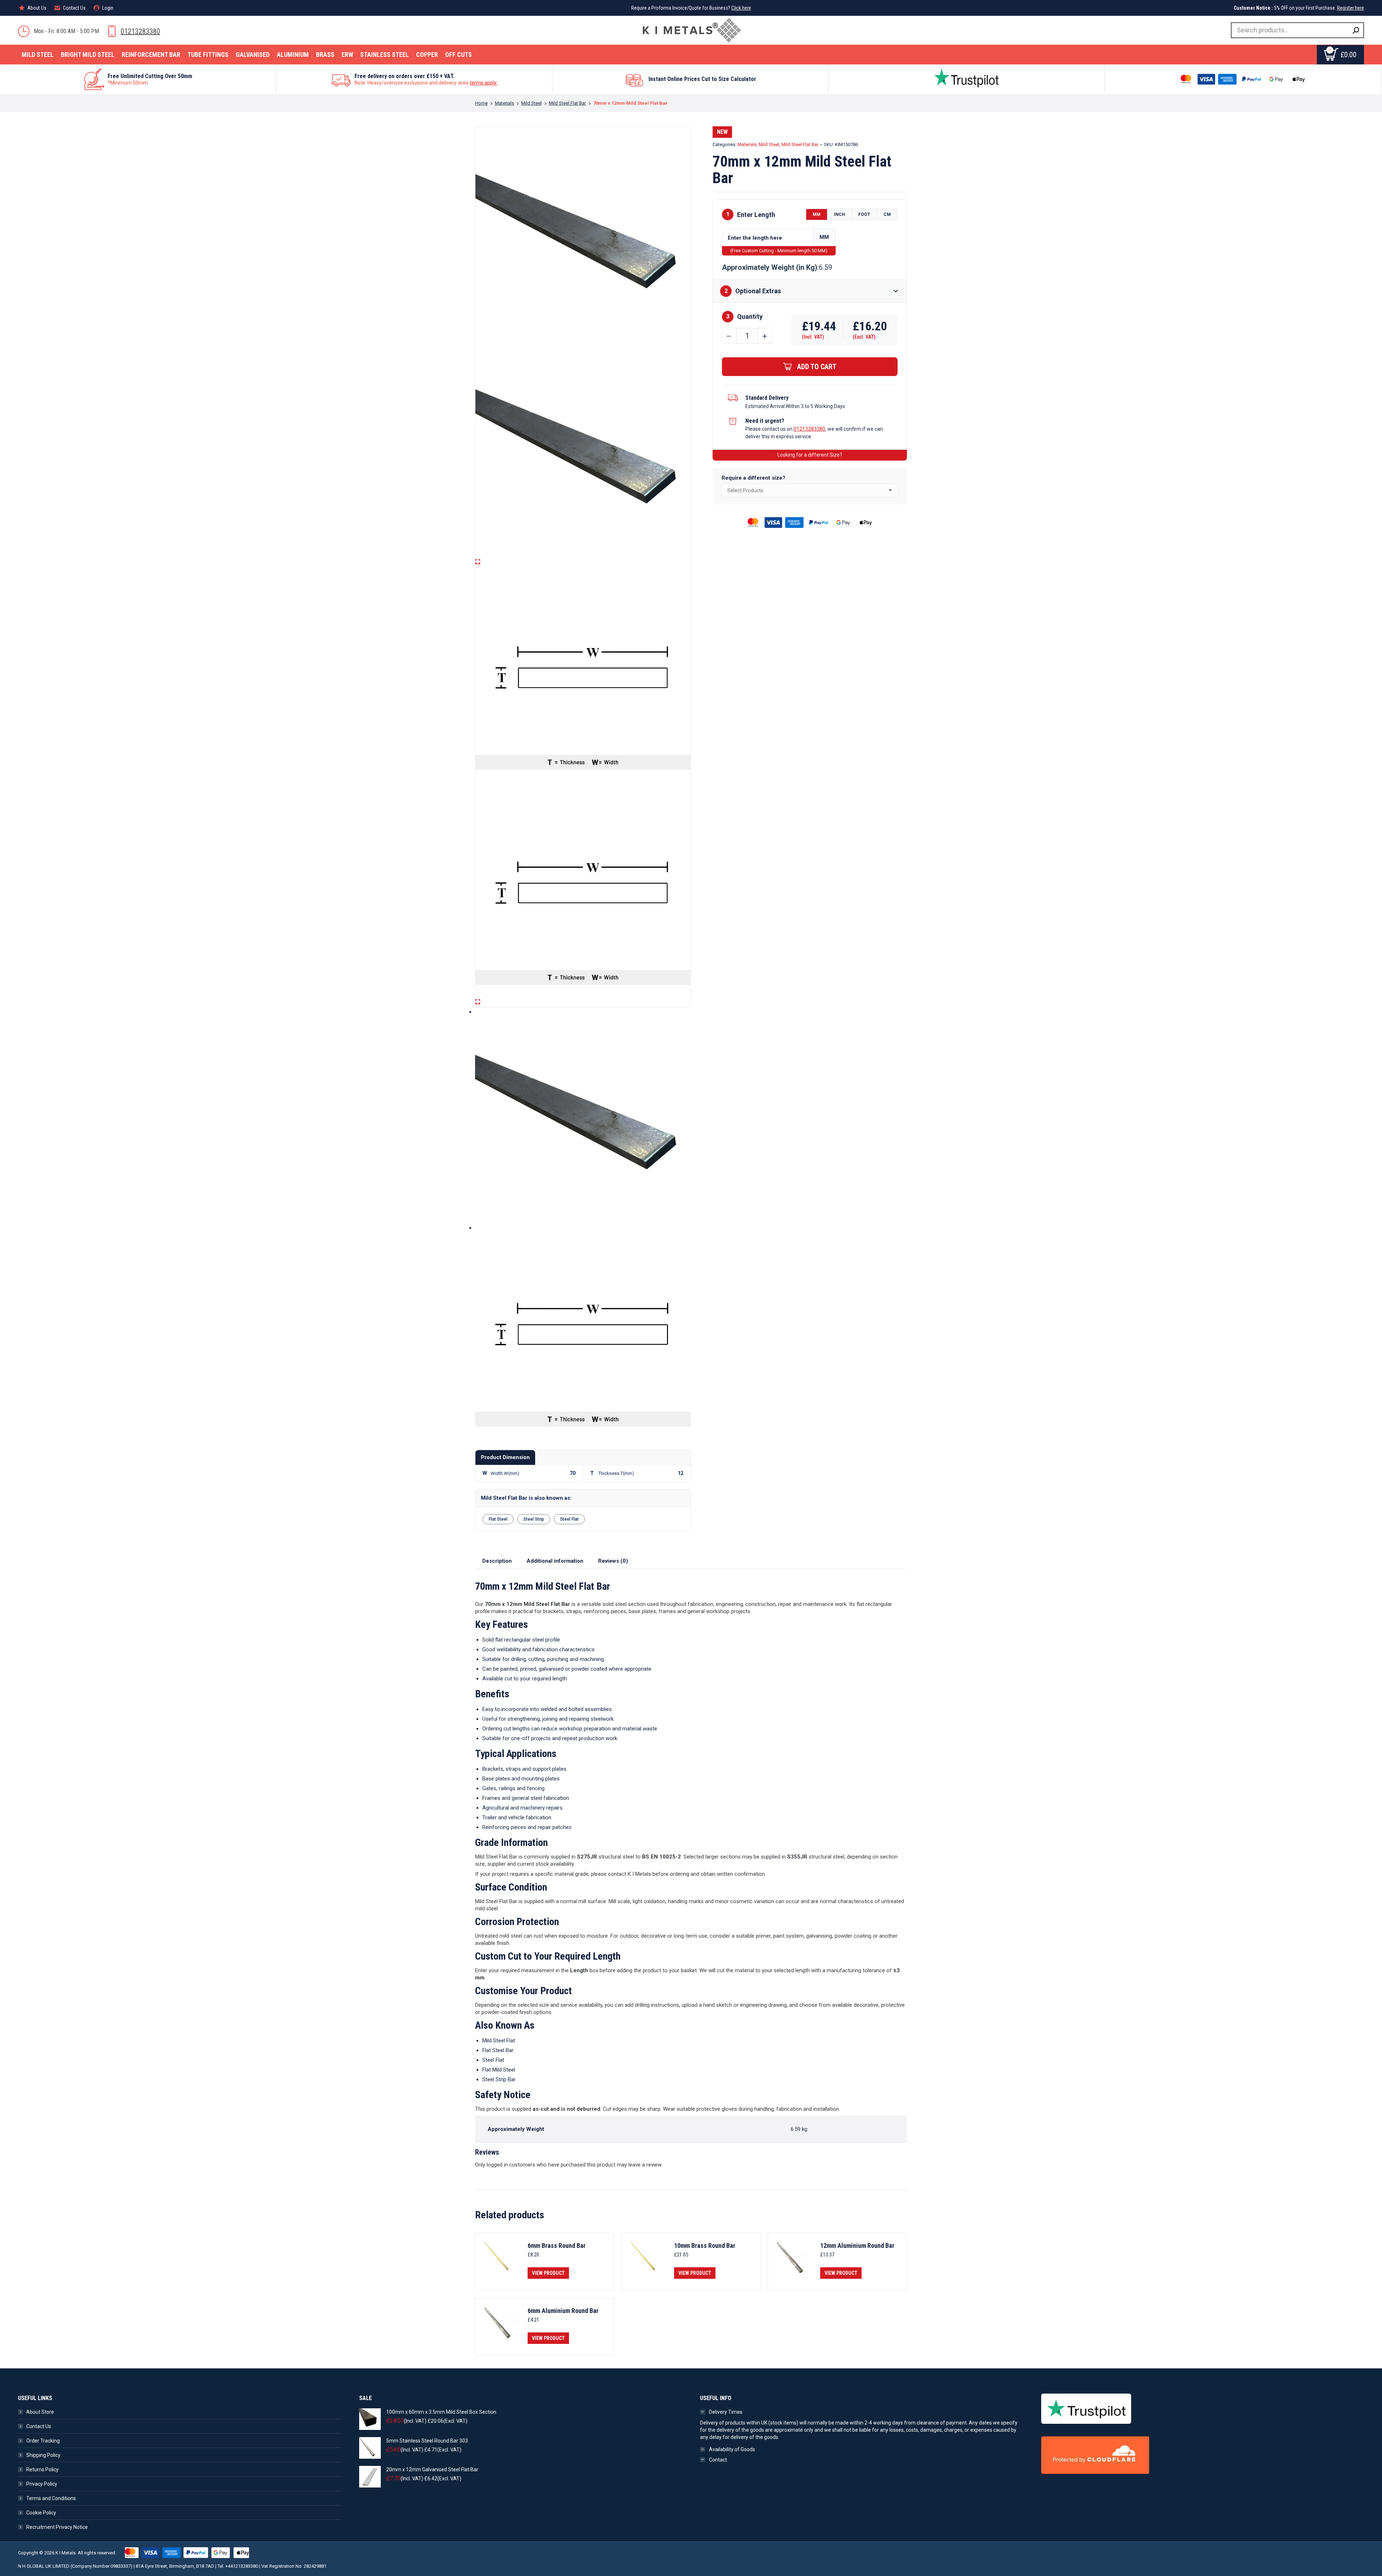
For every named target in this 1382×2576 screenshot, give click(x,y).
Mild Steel (769, 144)
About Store (40, 2412)
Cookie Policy (41, 2513)
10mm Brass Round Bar (705, 2246)
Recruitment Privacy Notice (57, 2527)
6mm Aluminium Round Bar (563, 2311)
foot (864, 214)
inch (839, 214)
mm (817, 214)
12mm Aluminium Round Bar (857, 2246)
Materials (747, 144)
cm (887, 214)
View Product (548, 2273)
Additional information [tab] (555, 1561)
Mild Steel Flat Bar (800, 144)
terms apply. (484, 83)
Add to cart (817, 367)
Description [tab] (497, 1561)
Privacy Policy (42, 2484)
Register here (1351, 8)
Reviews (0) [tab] (613, 1561)
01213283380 (140, 31)
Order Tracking (43, 2441)
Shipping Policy (43, 2455)
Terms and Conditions (51, 2498)
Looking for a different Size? (810, 455)
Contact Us (39, 2426)
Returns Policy (42, 2469)
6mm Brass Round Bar (557, 2246)
